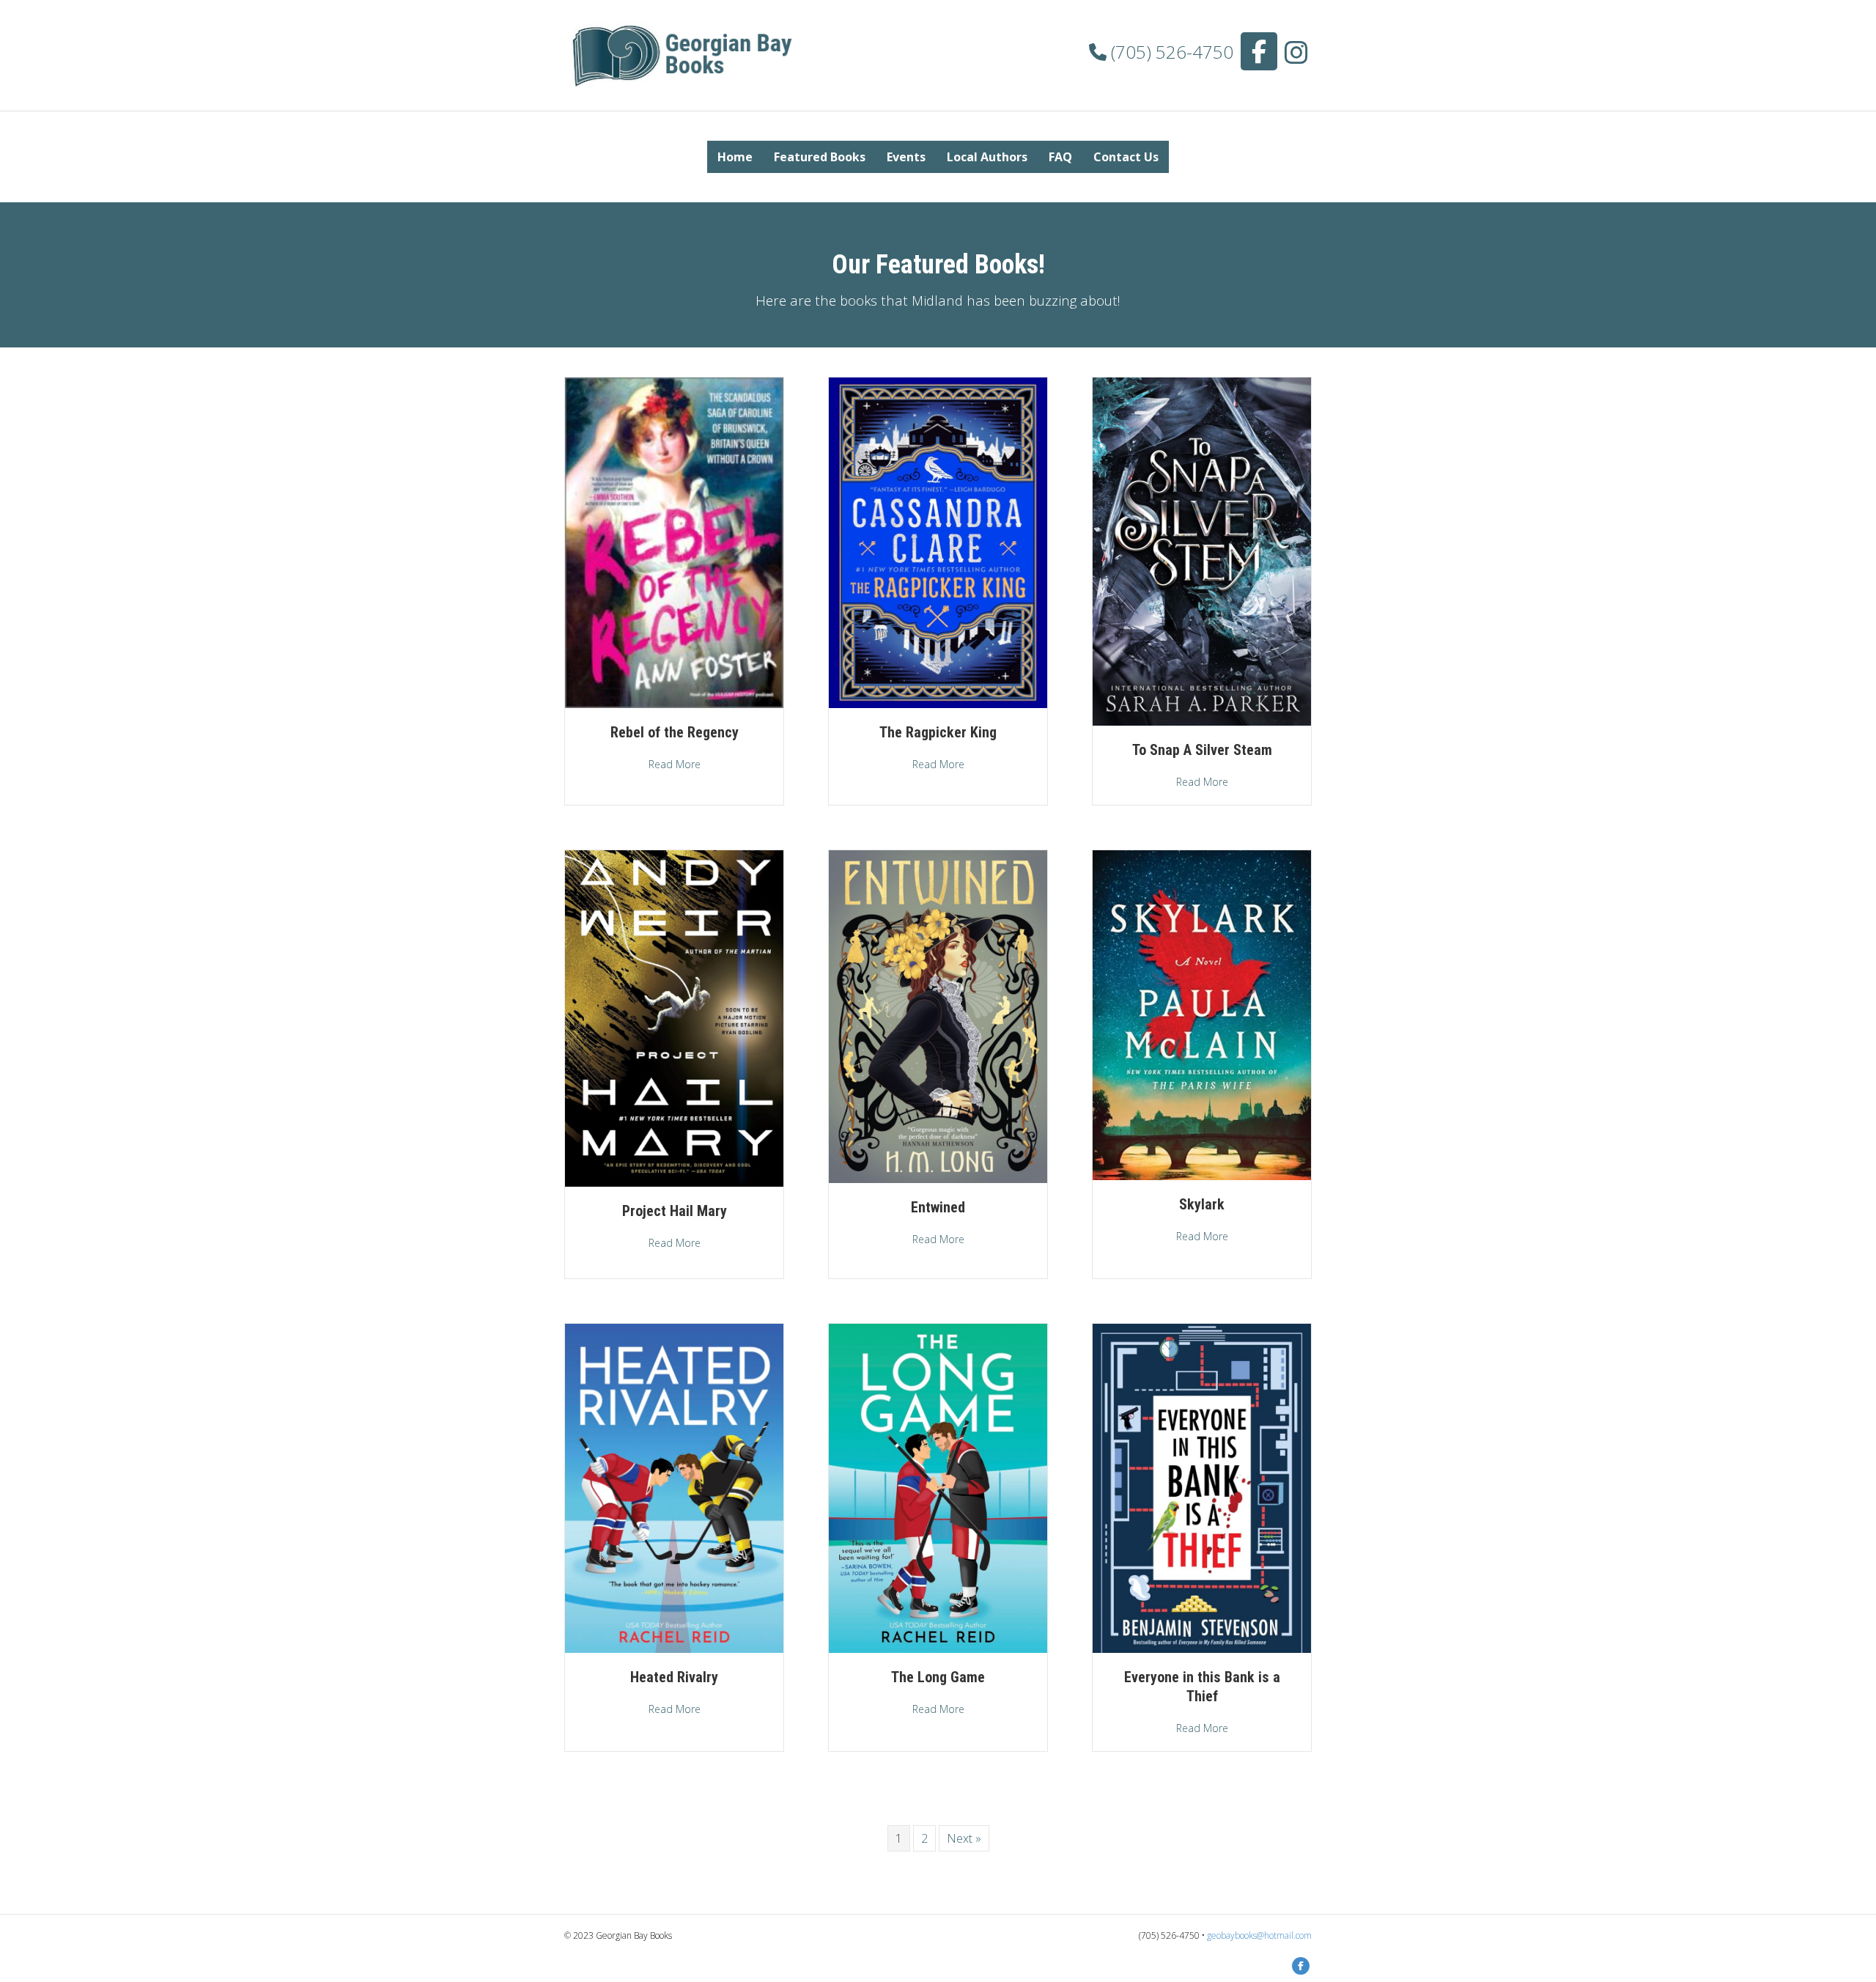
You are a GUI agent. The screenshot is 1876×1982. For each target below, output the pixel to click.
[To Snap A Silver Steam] (1202, 550)
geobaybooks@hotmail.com (1259, 1935)
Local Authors (987, 157)
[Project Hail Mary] (674, 1017)
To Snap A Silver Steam (1202, 750)
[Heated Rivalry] (674, 1487)
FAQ (1060, 157)
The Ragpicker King (938, 732)
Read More (675, 764)
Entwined (938, 1207)
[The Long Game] (938, 1487)
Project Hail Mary (675, 1211)
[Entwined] (938, 1016)
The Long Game (938, 1677)
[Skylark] (1202, 1014)
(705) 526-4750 (1170, 52)
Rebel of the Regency (675, 732)
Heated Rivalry (674, 1677)
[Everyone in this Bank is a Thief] (1202, 1487)
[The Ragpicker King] (938, 542)
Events (906, 157)
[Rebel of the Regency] (674, 542)
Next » (964, 1838)
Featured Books (820, 157)
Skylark (1202, 1204)
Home (735, 157)
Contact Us (1126, 157)
